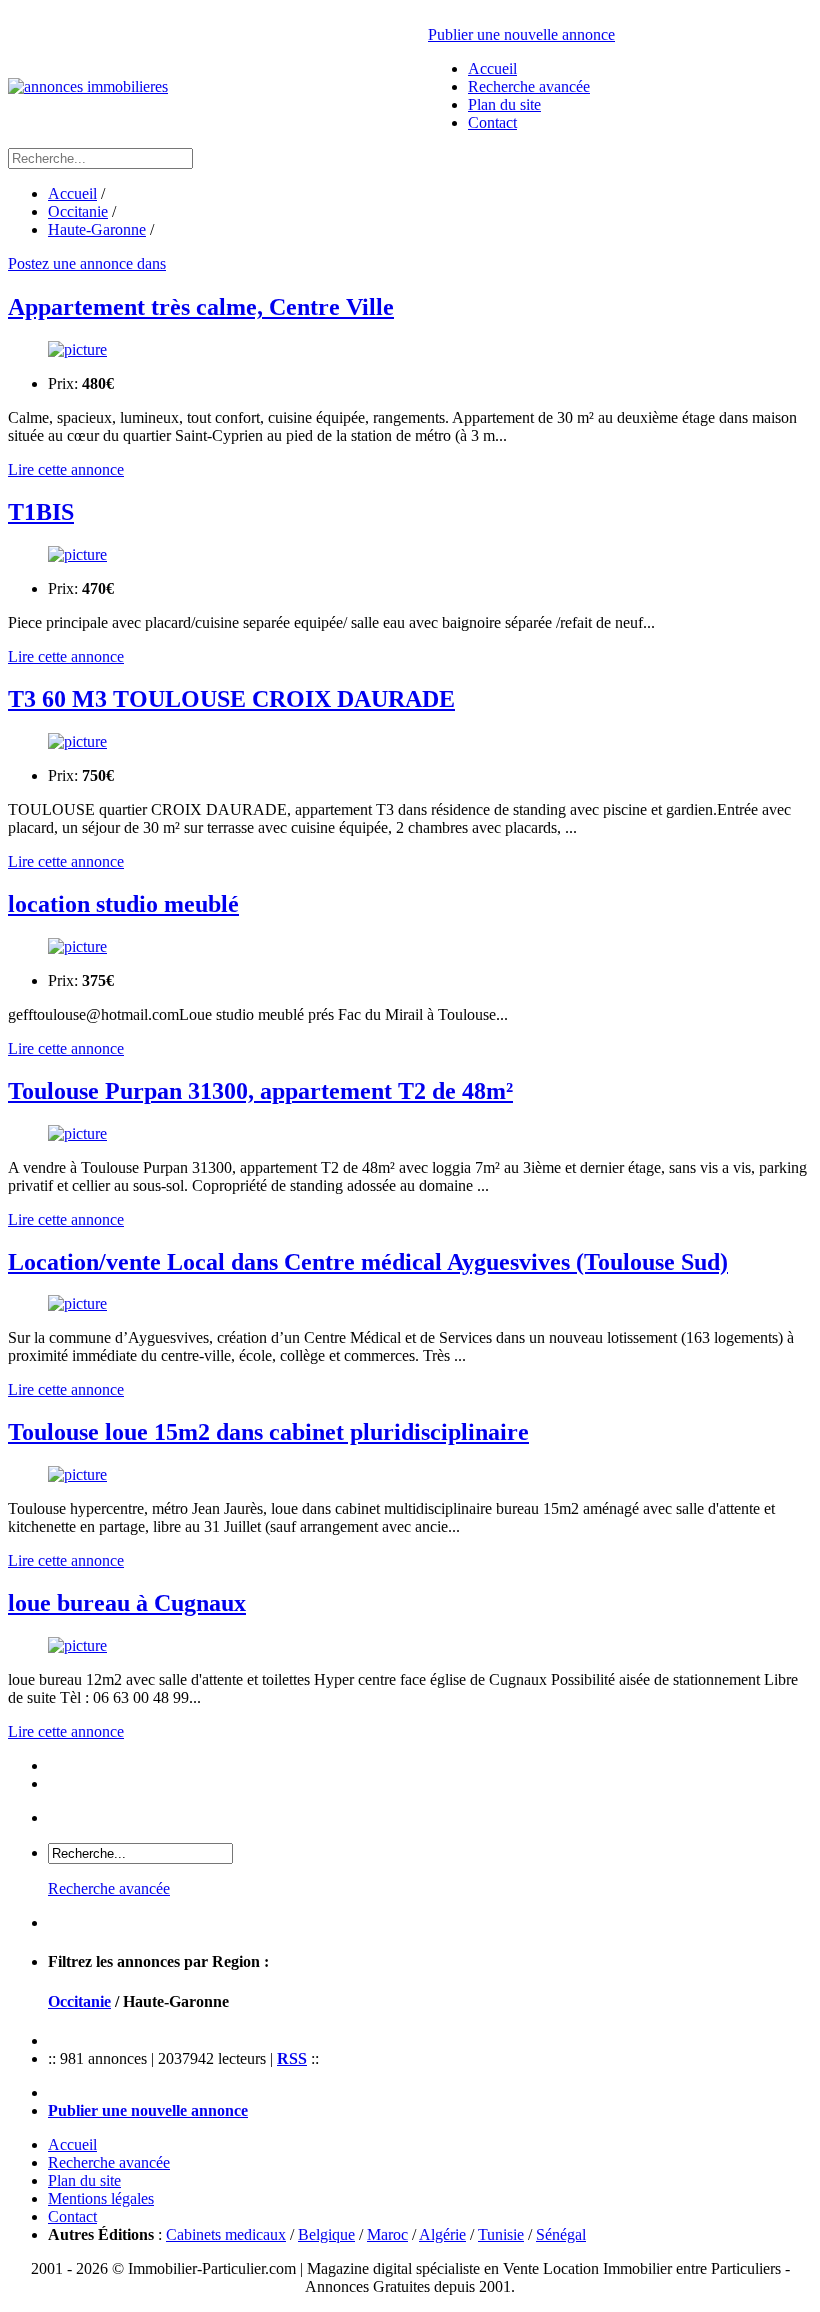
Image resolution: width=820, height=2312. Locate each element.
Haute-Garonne (97, 229)
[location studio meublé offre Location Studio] (410, 947)
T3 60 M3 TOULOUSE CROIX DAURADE (231, 699)
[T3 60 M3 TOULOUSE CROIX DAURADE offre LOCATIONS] (410, 742)
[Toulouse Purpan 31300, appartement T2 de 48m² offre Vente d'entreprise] (410, 1134)
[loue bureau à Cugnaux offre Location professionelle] (410, 1646)
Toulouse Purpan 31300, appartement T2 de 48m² (260, 1091)
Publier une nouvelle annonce (521, 34)
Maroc (387, 2234)
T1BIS (41, 512)
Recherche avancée (529, 86)
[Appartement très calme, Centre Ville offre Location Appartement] (410, 350)
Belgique (326, 2234)
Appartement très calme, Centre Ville (201, 307)
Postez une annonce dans (87, 263)
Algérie (442, 2234)
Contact (492, 122)
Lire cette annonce (66, 469)
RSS (292, 2058)
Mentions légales (101, 2198)
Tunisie (501, 2234)
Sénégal (561, 2234)
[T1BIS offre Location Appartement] (410, 555)
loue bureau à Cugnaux (127, 1603)
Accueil (492, 68)
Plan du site (504, 104)
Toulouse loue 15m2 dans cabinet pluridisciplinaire (268, 1432)
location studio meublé (123, 904)
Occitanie (78, 211)
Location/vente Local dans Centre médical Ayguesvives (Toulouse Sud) (368, 1262)
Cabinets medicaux (226, 2234)
